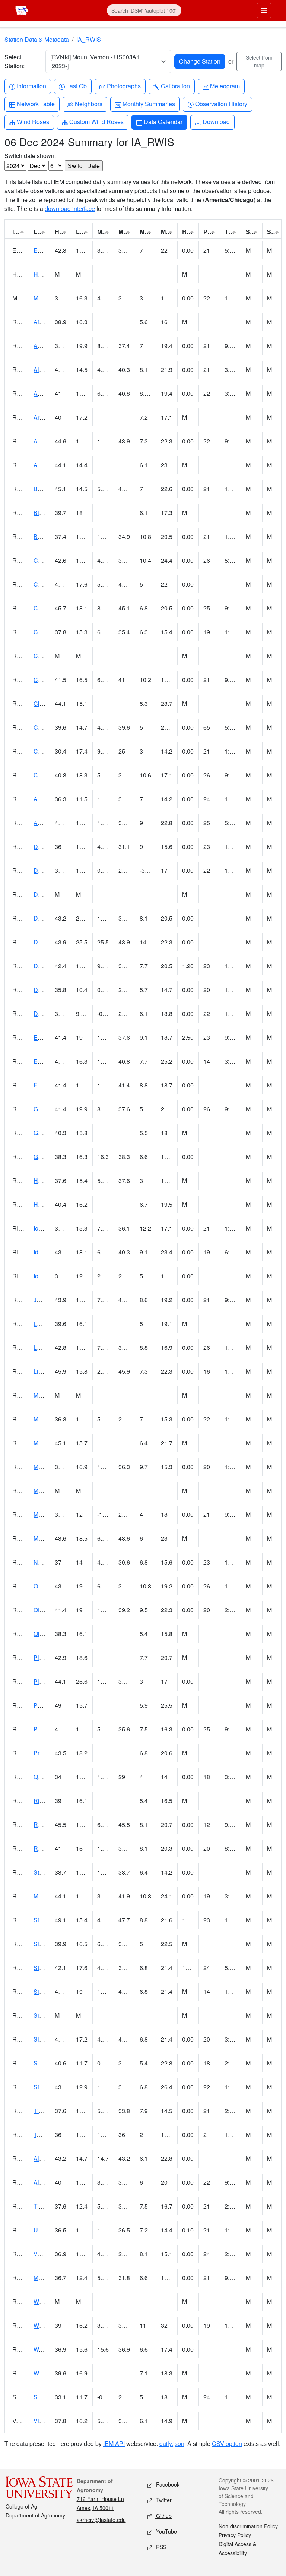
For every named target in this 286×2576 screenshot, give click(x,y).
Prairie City (48, 1753)
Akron (41, 465)
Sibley (42, 2087)
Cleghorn (46, 703)
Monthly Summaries (149, 104)
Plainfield (46, 1681)
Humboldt (46, 1204)
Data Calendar (163, 121)
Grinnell (44, 1133)
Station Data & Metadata (37, 39)
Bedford (44, 489)
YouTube (166, 2531)
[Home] (22, 10)
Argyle (42, 417)
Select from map (259, 61)
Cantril (42, 751)
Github (163, 2516)
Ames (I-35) (49, 393)
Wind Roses (33, 121)
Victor (41, 2421)
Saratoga (46, 2397)
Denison (45, 942)
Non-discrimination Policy (248, 2526)
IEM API (114, 2444)
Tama (41, 2135)
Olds (40, 1634)
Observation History (221, 104)
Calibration (175, 86)
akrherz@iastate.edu (101, 2520)
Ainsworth (47, 322)
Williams (45, 2373)
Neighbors (88, 104)
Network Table (36, 104)
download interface (70, 209)
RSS (161, 2547)
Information (31, 86)
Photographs (124, 86)
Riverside (46, 1801)
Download (216, 121)
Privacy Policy (235, 2535)
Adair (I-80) (48, 823)
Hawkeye (46, 274)
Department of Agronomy (35, 2515)
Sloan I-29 (47, 2039)
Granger (44, 1109)
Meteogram (225, 86)
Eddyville (46, 1037)
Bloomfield (48, 513)
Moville (43, 1896)
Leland (43, 1324)
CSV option (227, 2444)
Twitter (163, 2500)
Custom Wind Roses (96, 121)
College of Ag (21, 2506)
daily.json (172, 2444)
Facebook (167, 2484)
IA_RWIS (89, 39)
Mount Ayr (47, 1443)
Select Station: (15, 61)
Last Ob (76, 86)
